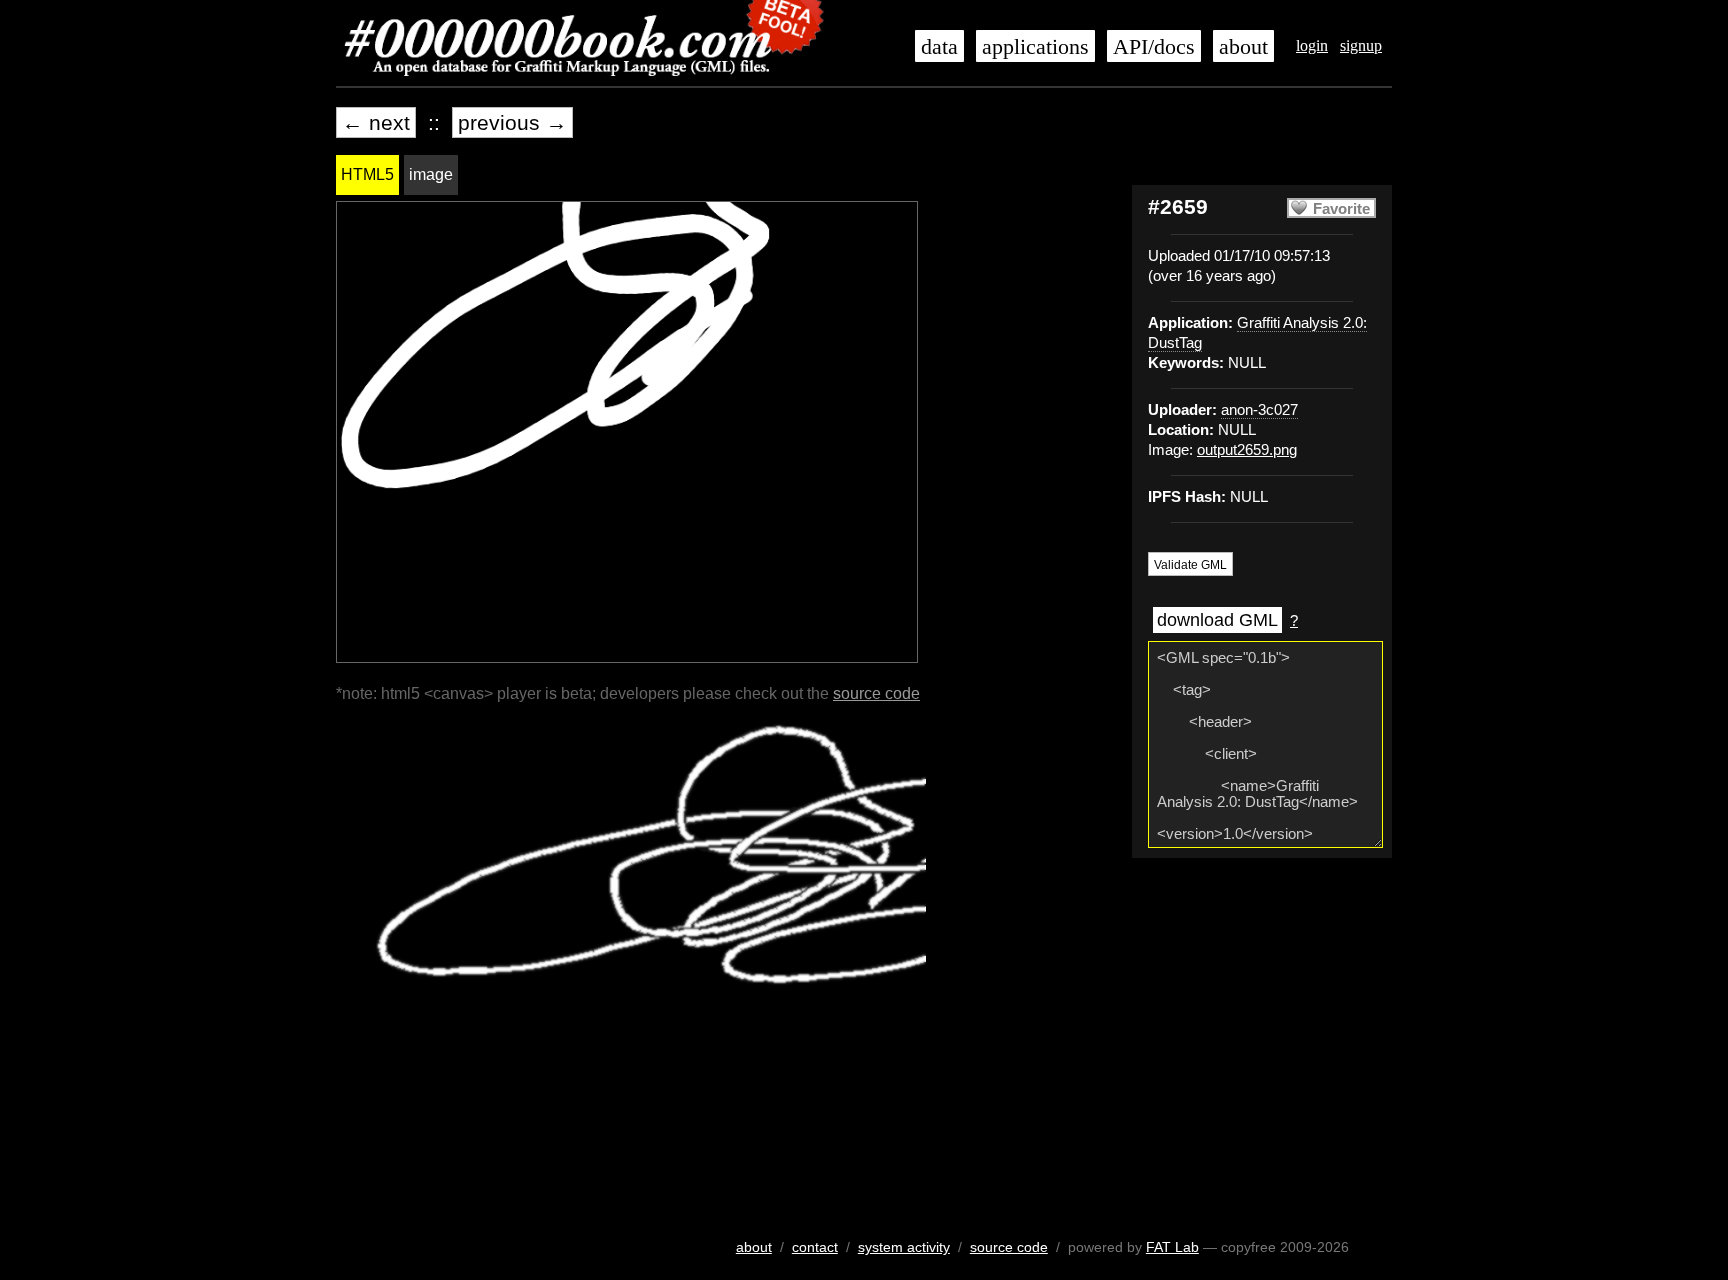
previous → (512, 122)
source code (876, 693)
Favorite (1341, 209)
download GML (1217, 620)
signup (1361, 45)
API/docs (1154, 47)
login (1312, 45)
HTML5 (367, 174)
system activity (904, 1247)
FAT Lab (1172, 1247)
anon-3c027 (1259, 410)
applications (1035, 47)
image (431, 174)
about (1243, 47)
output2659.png (1247, 450)
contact (815, 1247)
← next (376, 122)
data (939, 47)
